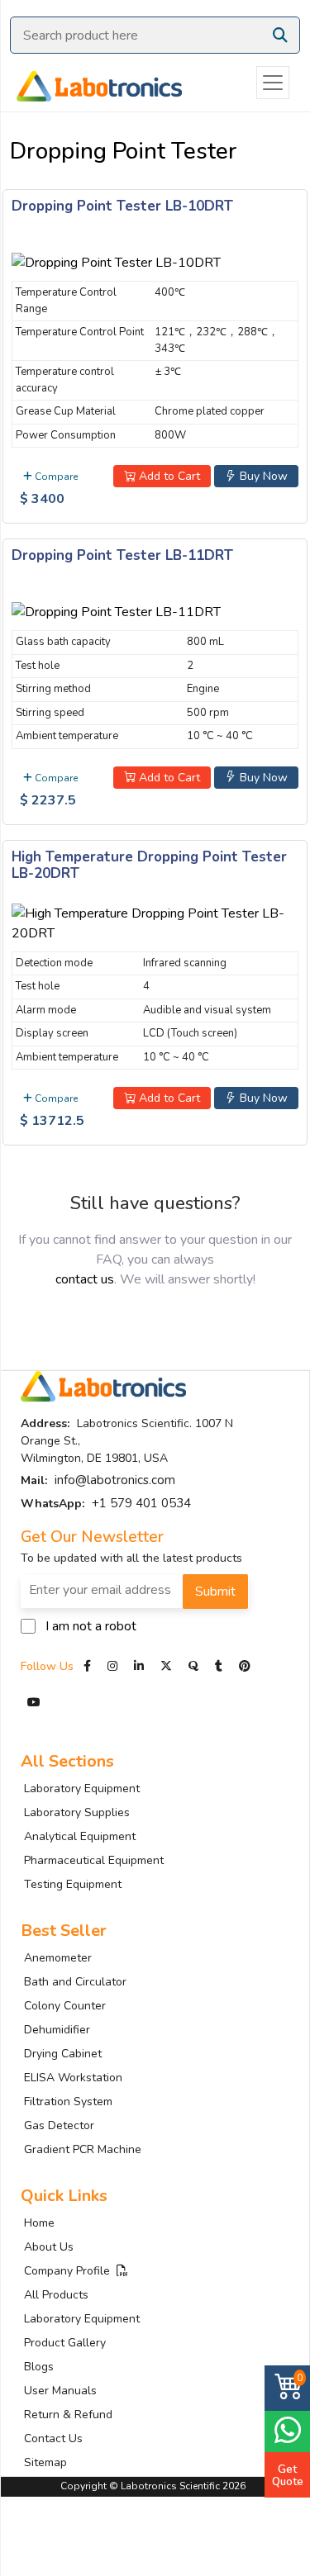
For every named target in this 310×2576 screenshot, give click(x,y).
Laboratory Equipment (82, 1788)
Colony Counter (65, 2006)
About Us (49, 2247)
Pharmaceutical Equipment (94, 1860)
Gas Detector (59, 2125)
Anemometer (58, 1958)
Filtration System (68, 2102)
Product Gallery (65, 2343)
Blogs (39, 2367)
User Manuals (60, 2391)
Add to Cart (168, 476)
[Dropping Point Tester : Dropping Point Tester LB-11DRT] (116, 610)
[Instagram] (112, 1666)
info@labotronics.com (115, 1480)
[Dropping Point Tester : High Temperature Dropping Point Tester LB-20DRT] (155, 920)
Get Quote (288, 2475)
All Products (56, 2295)
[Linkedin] (139, 1666)
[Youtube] (34, 1703)
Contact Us (53, 2438)
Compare (55, 477)
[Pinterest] (245, 1666)
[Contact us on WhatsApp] (287, 2429)
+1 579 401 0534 (141, 1503)
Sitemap (45, 2462)
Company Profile (70, 2271)
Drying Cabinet (63, 2054)
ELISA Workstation (73, 2078)
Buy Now (262, 476)
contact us (85, 1279)
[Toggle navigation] (273, 83)
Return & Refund (68, 2415)
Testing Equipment (73, 1884)
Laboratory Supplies (77, 1812)
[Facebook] (89, 1666)
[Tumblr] (220, 1666)
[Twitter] (166, 1666)
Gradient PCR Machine (83, 2149)
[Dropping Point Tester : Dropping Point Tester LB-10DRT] (116, 260)
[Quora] (195, 1666)
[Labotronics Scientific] (91, 83)
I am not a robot (91, 1626)
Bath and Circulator (75, 1982)
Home (39, 2223)
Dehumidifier (57, 2030)
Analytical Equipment (80, 1836)
